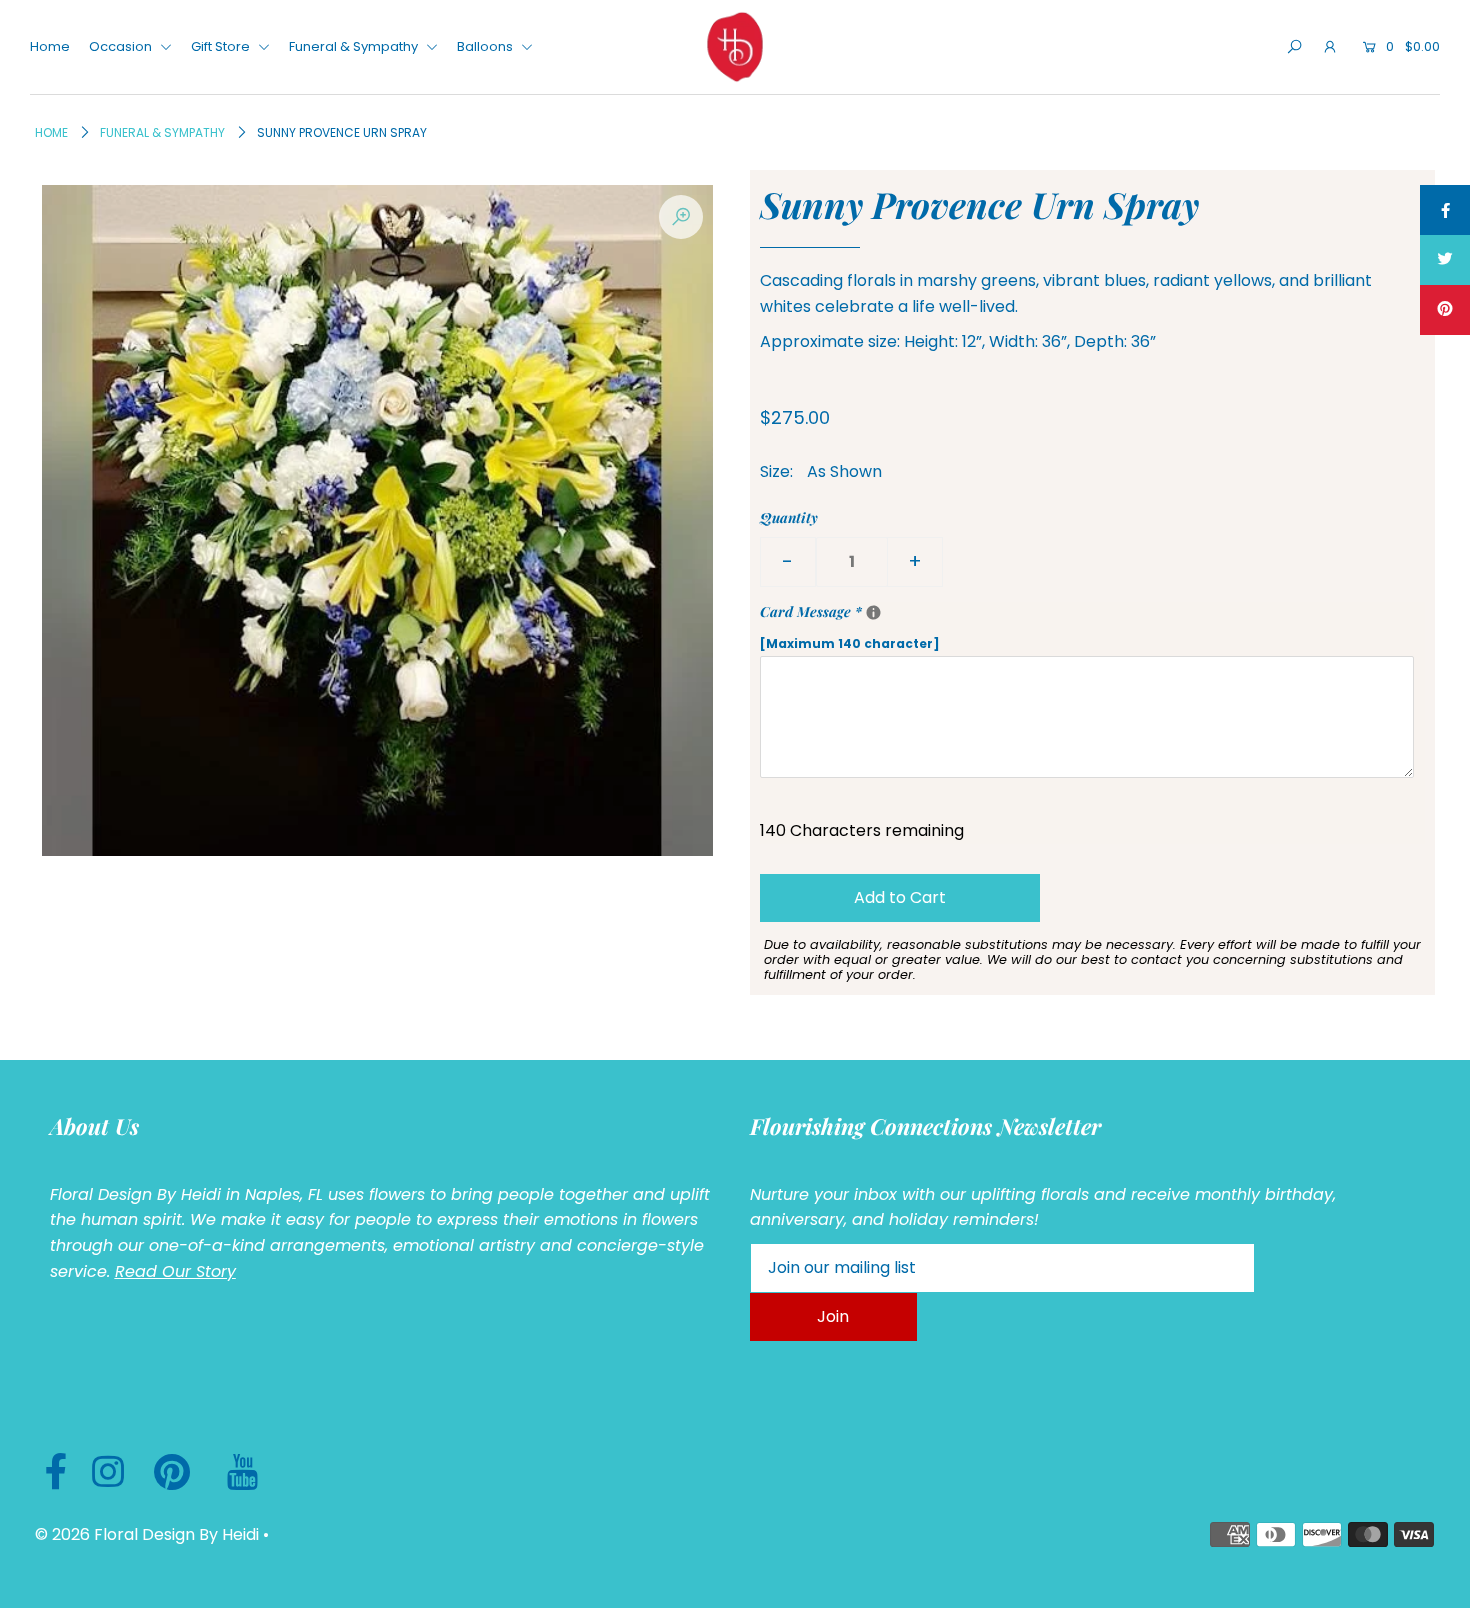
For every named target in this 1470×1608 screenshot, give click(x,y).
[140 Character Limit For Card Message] (873, 612)
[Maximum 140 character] (917, 627)
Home (50, 46)
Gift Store (222, 46)
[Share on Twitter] (1445, 260)
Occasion (122, 46)
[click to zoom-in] (681, 217)
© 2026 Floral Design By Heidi (147, 1534)
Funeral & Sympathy (355, 46)
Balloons (486, 46)
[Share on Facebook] (1445, 210)
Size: (776, 471)
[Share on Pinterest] (1445, 310)
